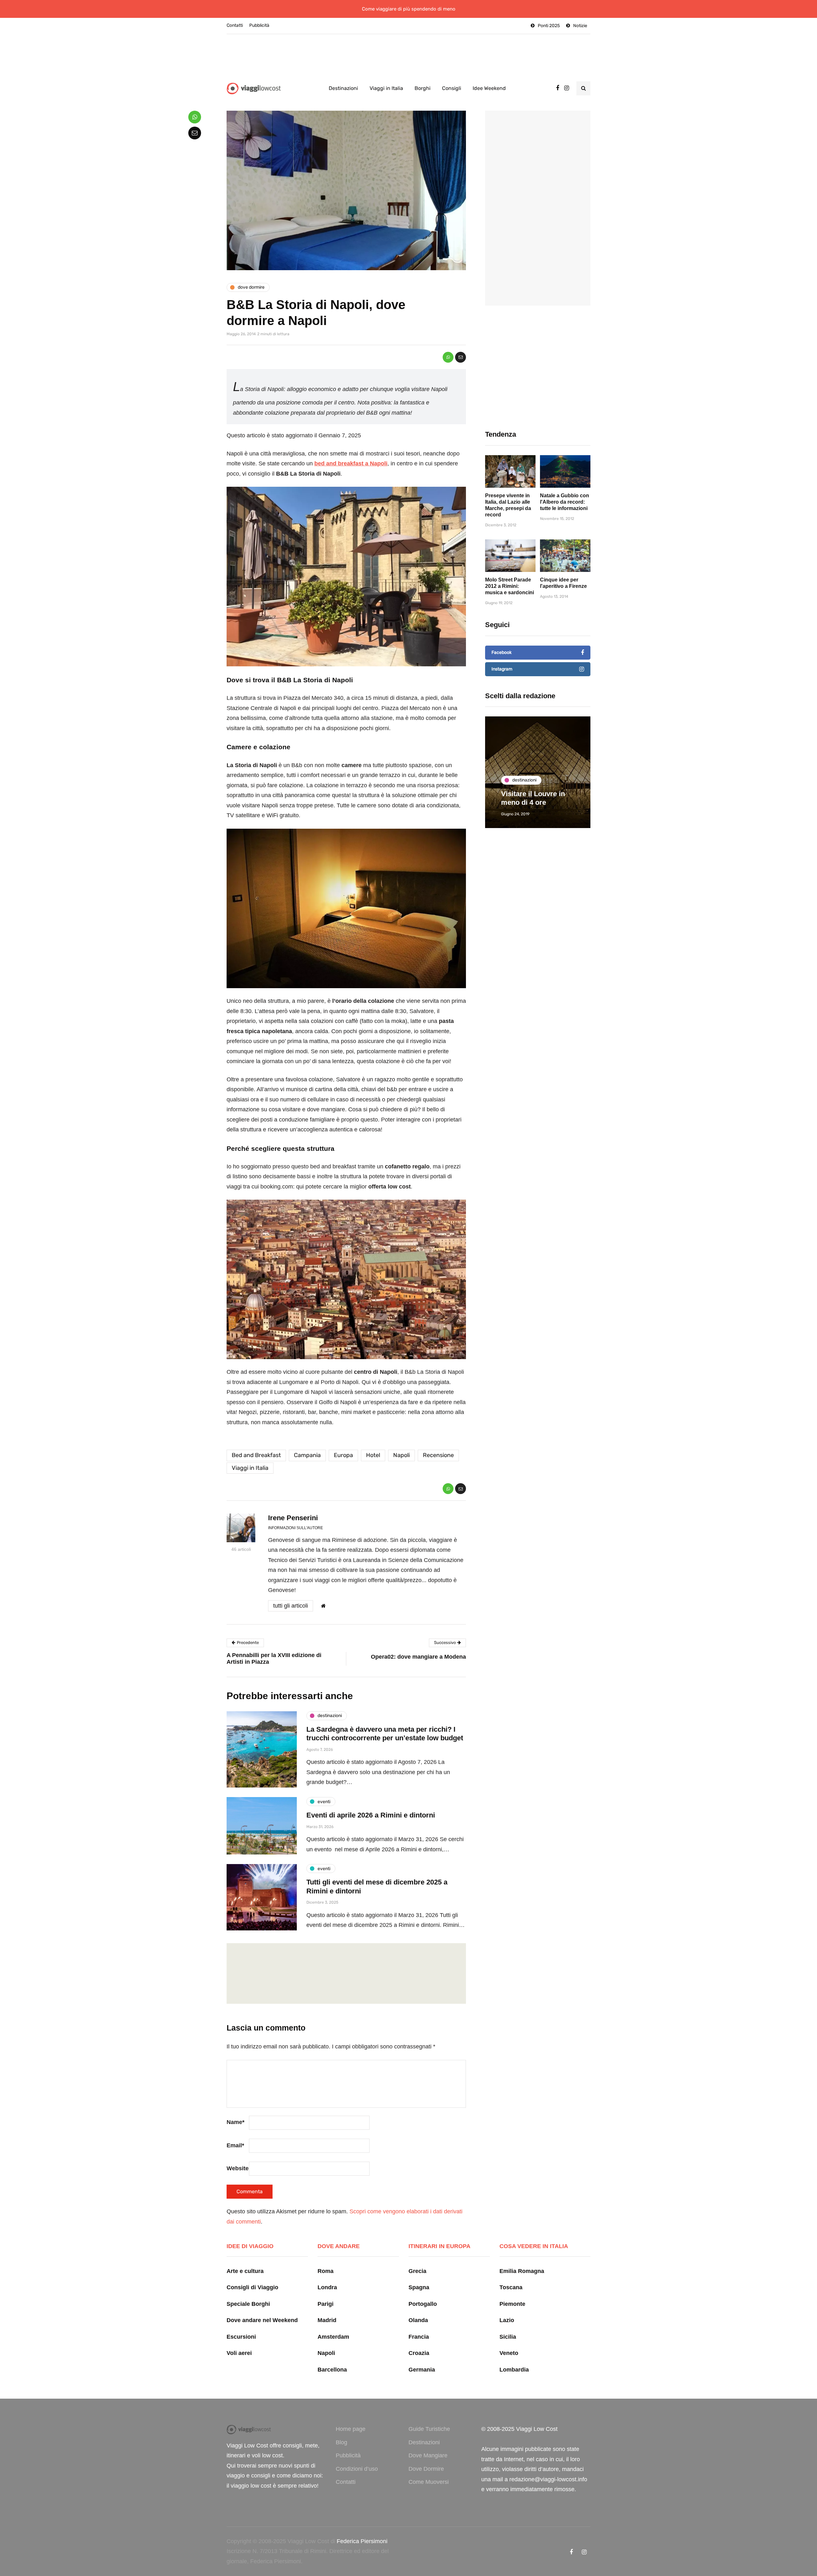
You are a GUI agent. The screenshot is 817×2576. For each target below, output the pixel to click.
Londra (327, 2287)
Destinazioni (343, 88)
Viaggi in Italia (386, 88)
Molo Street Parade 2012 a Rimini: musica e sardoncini (510, 586)
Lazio (507, 2320)
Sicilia (508, 2337)
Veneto (509, 2353)
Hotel (373, 1455)
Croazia (419, 2353)
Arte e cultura (245, 2271)
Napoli (401, 1455)
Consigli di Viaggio (252, 2287)
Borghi (423, 88)
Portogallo (423, 2304)
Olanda (418, 2320)
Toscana (511, 2287)
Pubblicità (259, 25)
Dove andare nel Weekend (262, 2320)
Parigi (326, 2304)
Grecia (417, 2271)
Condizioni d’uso (357, 2469)
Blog (341, 2442)
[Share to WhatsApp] (448, 357)
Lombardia (514, 2370)
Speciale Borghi (248, 2304)
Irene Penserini (293, 1518)
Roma (326, 2271)
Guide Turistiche (429, 2429)
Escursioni (241, 2337)
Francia (419, 2337)
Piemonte (512, 2304)
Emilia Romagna (522, 2271)
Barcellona (332, 2370)
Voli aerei (239, 2353)
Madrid (327, 2320)
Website (238, 2168)
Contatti (235, 25)
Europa (343, 1455)
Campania (307, 1455)
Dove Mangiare (428, 2455)
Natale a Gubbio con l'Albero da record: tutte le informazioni (565, 502)
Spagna (419, 2287)
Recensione (438, 1455)
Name (236, 2122)
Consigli (452, 88)
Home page (351, 2429)
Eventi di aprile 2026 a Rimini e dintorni (371, 1815)
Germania (422, 2370)
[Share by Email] (461, 357)
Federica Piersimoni (362, 2541)
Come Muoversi (429, 2482)
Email (235, 2145)
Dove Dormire (426, 2469)
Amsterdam (333, 2337)
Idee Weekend (489, 88)
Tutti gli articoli (291, 1606)
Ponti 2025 (549, 26)
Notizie (580, 26)
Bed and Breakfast (256, 1455)
